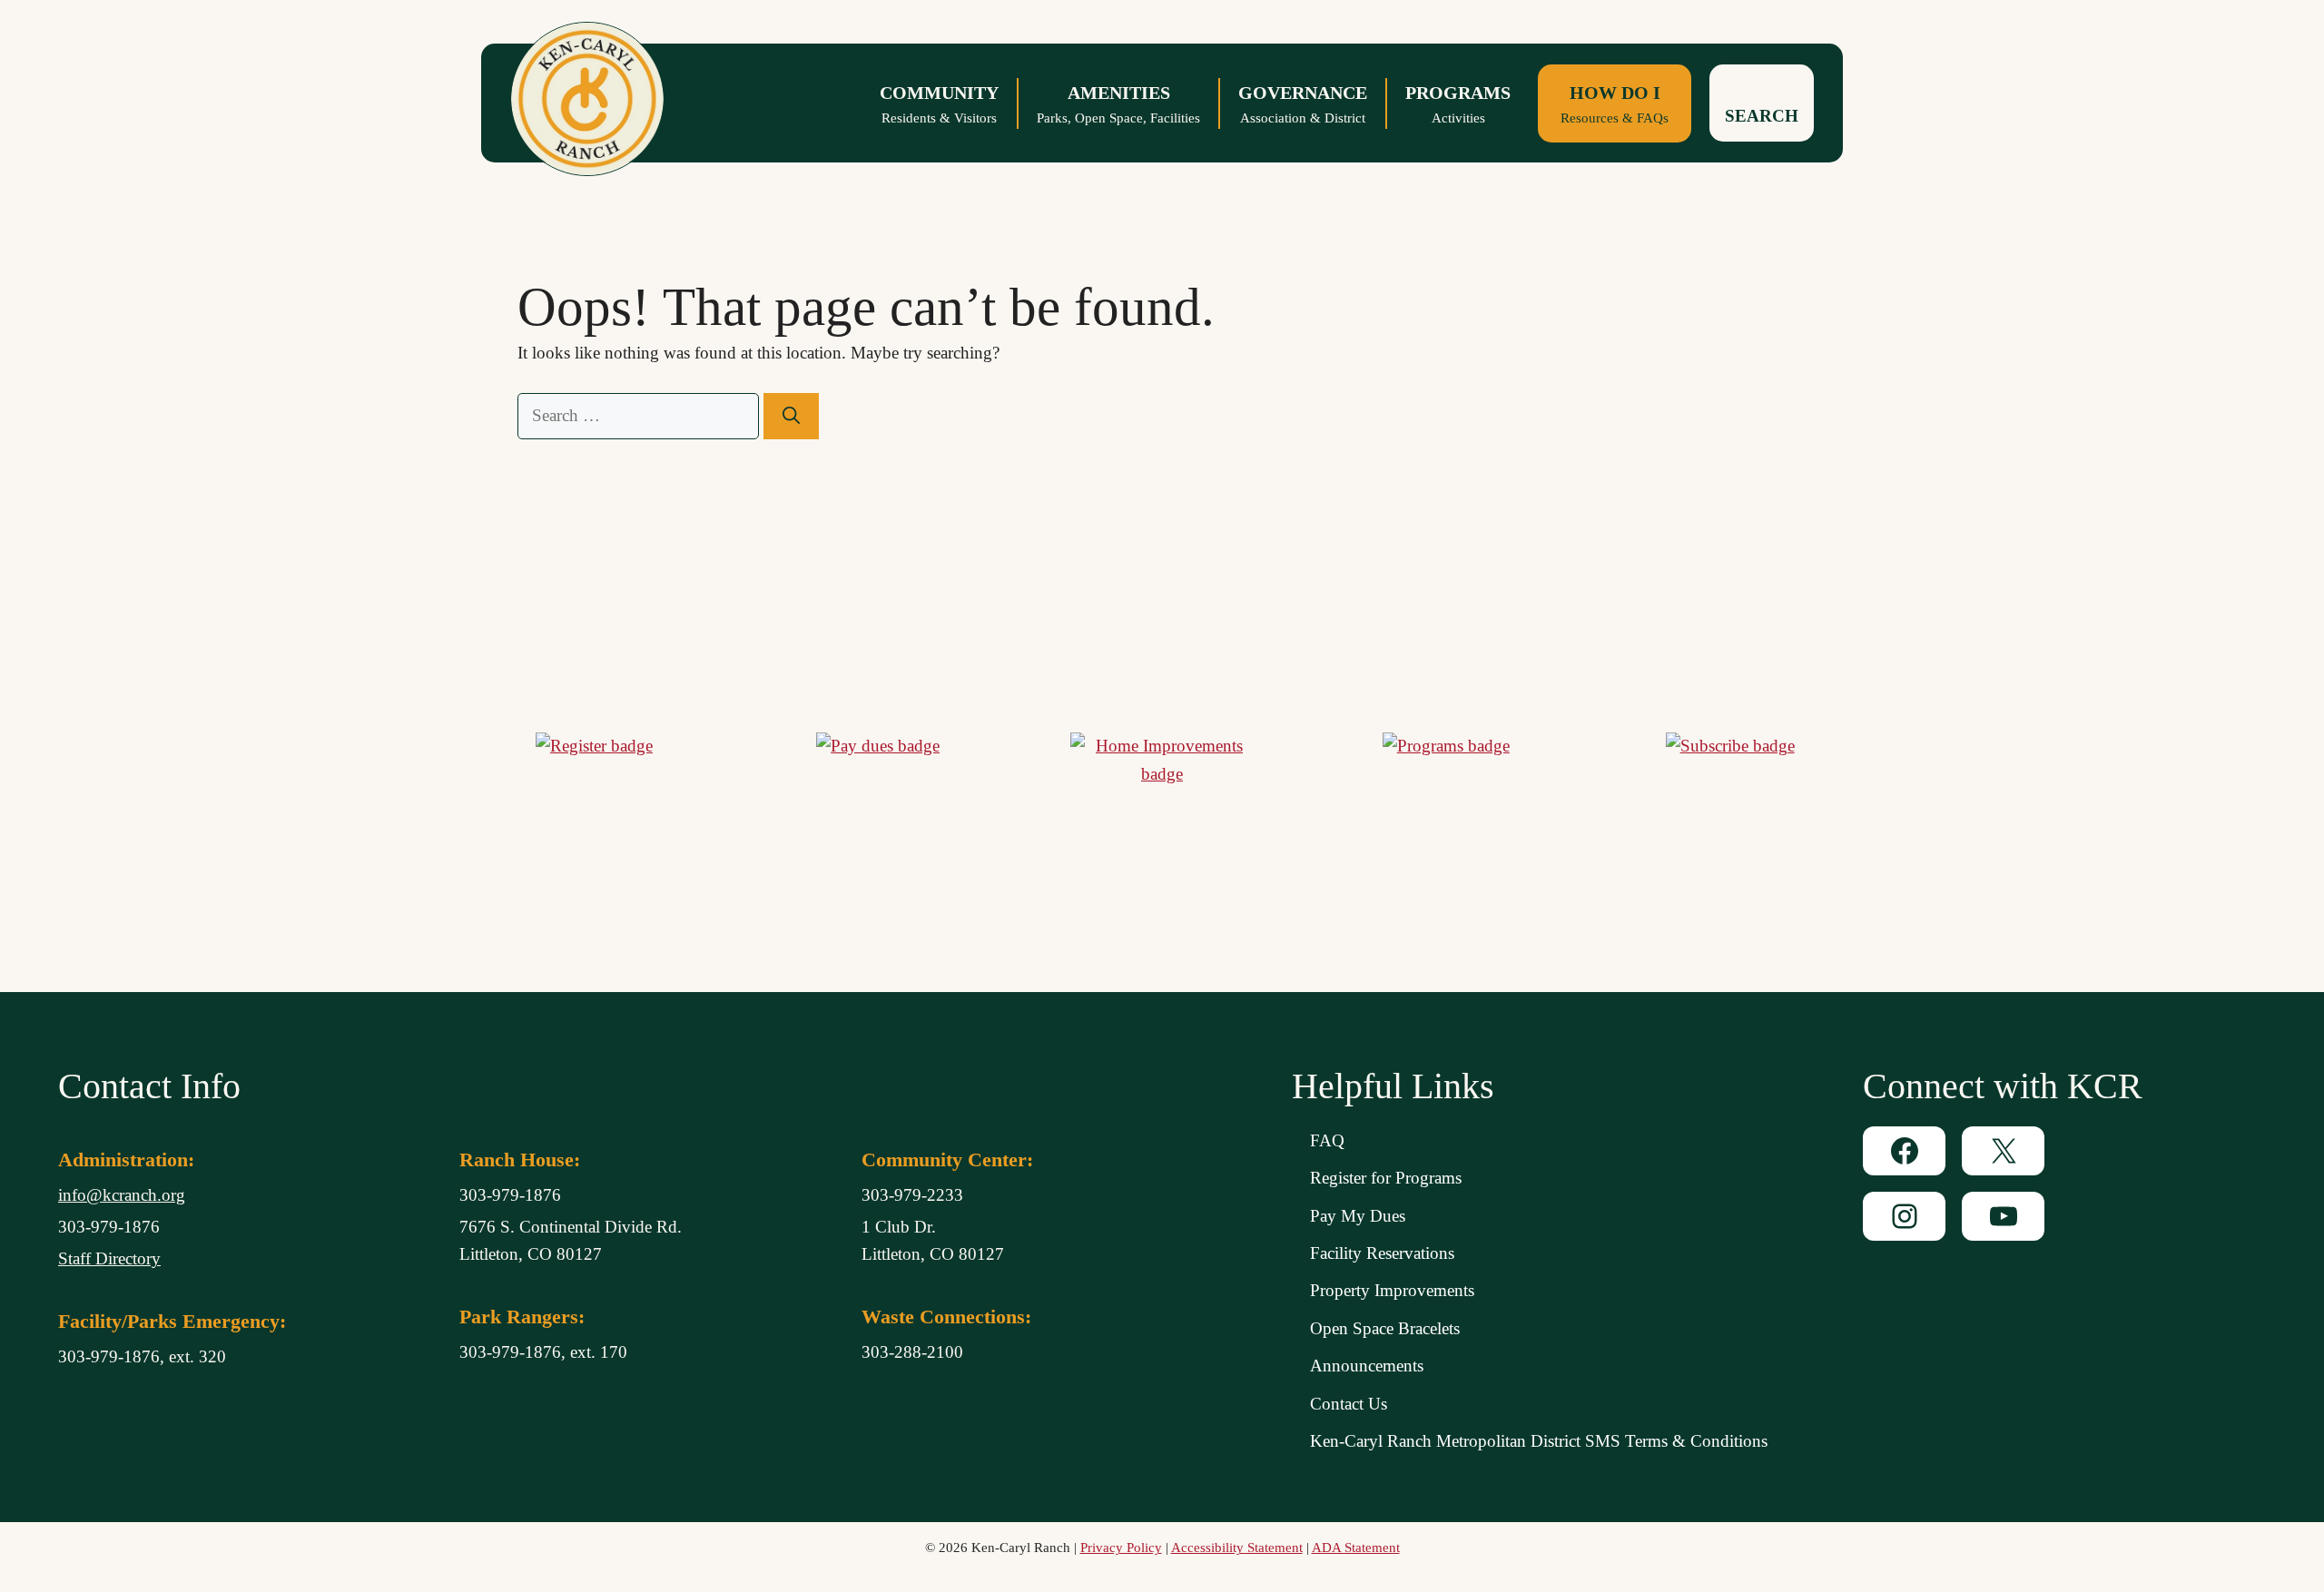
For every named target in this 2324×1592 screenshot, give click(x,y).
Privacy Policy (1121, 1548)
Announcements (1367, 1366)
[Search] (791, 416)
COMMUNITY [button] (939, 104)
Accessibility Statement (1237, 1548)
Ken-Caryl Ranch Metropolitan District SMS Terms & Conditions (1539, 1441)
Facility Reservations (1382, 1253)
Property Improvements (1392, 1290)
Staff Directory (109, 1258)
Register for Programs (1386, 1178)
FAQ (1327, 1140)
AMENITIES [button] (1118, 104)
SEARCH (1762, 116)
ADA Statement (1356, 1548)
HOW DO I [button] (1615, 104)
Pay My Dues (1358, 1216)
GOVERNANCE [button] (1303, 104)
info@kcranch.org (122, 1195)
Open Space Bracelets (1385, 1328)
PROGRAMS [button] (1458, 104)
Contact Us (1349, 1404)
